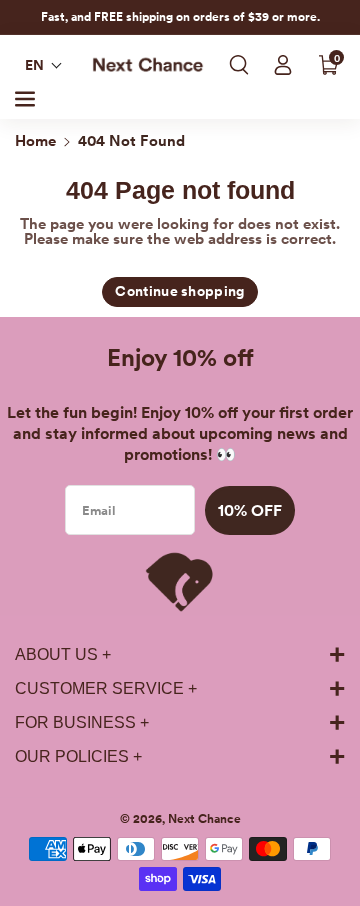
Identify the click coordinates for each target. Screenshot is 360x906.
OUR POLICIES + (78, 756)
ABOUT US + (63, 654)
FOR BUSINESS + (82, 722)
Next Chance (204, 819)
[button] (44, 65)
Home (35, 141)
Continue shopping (179, 291)
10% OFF (250, 510)
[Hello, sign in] (283, 65)
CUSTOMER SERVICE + (106, 688)
